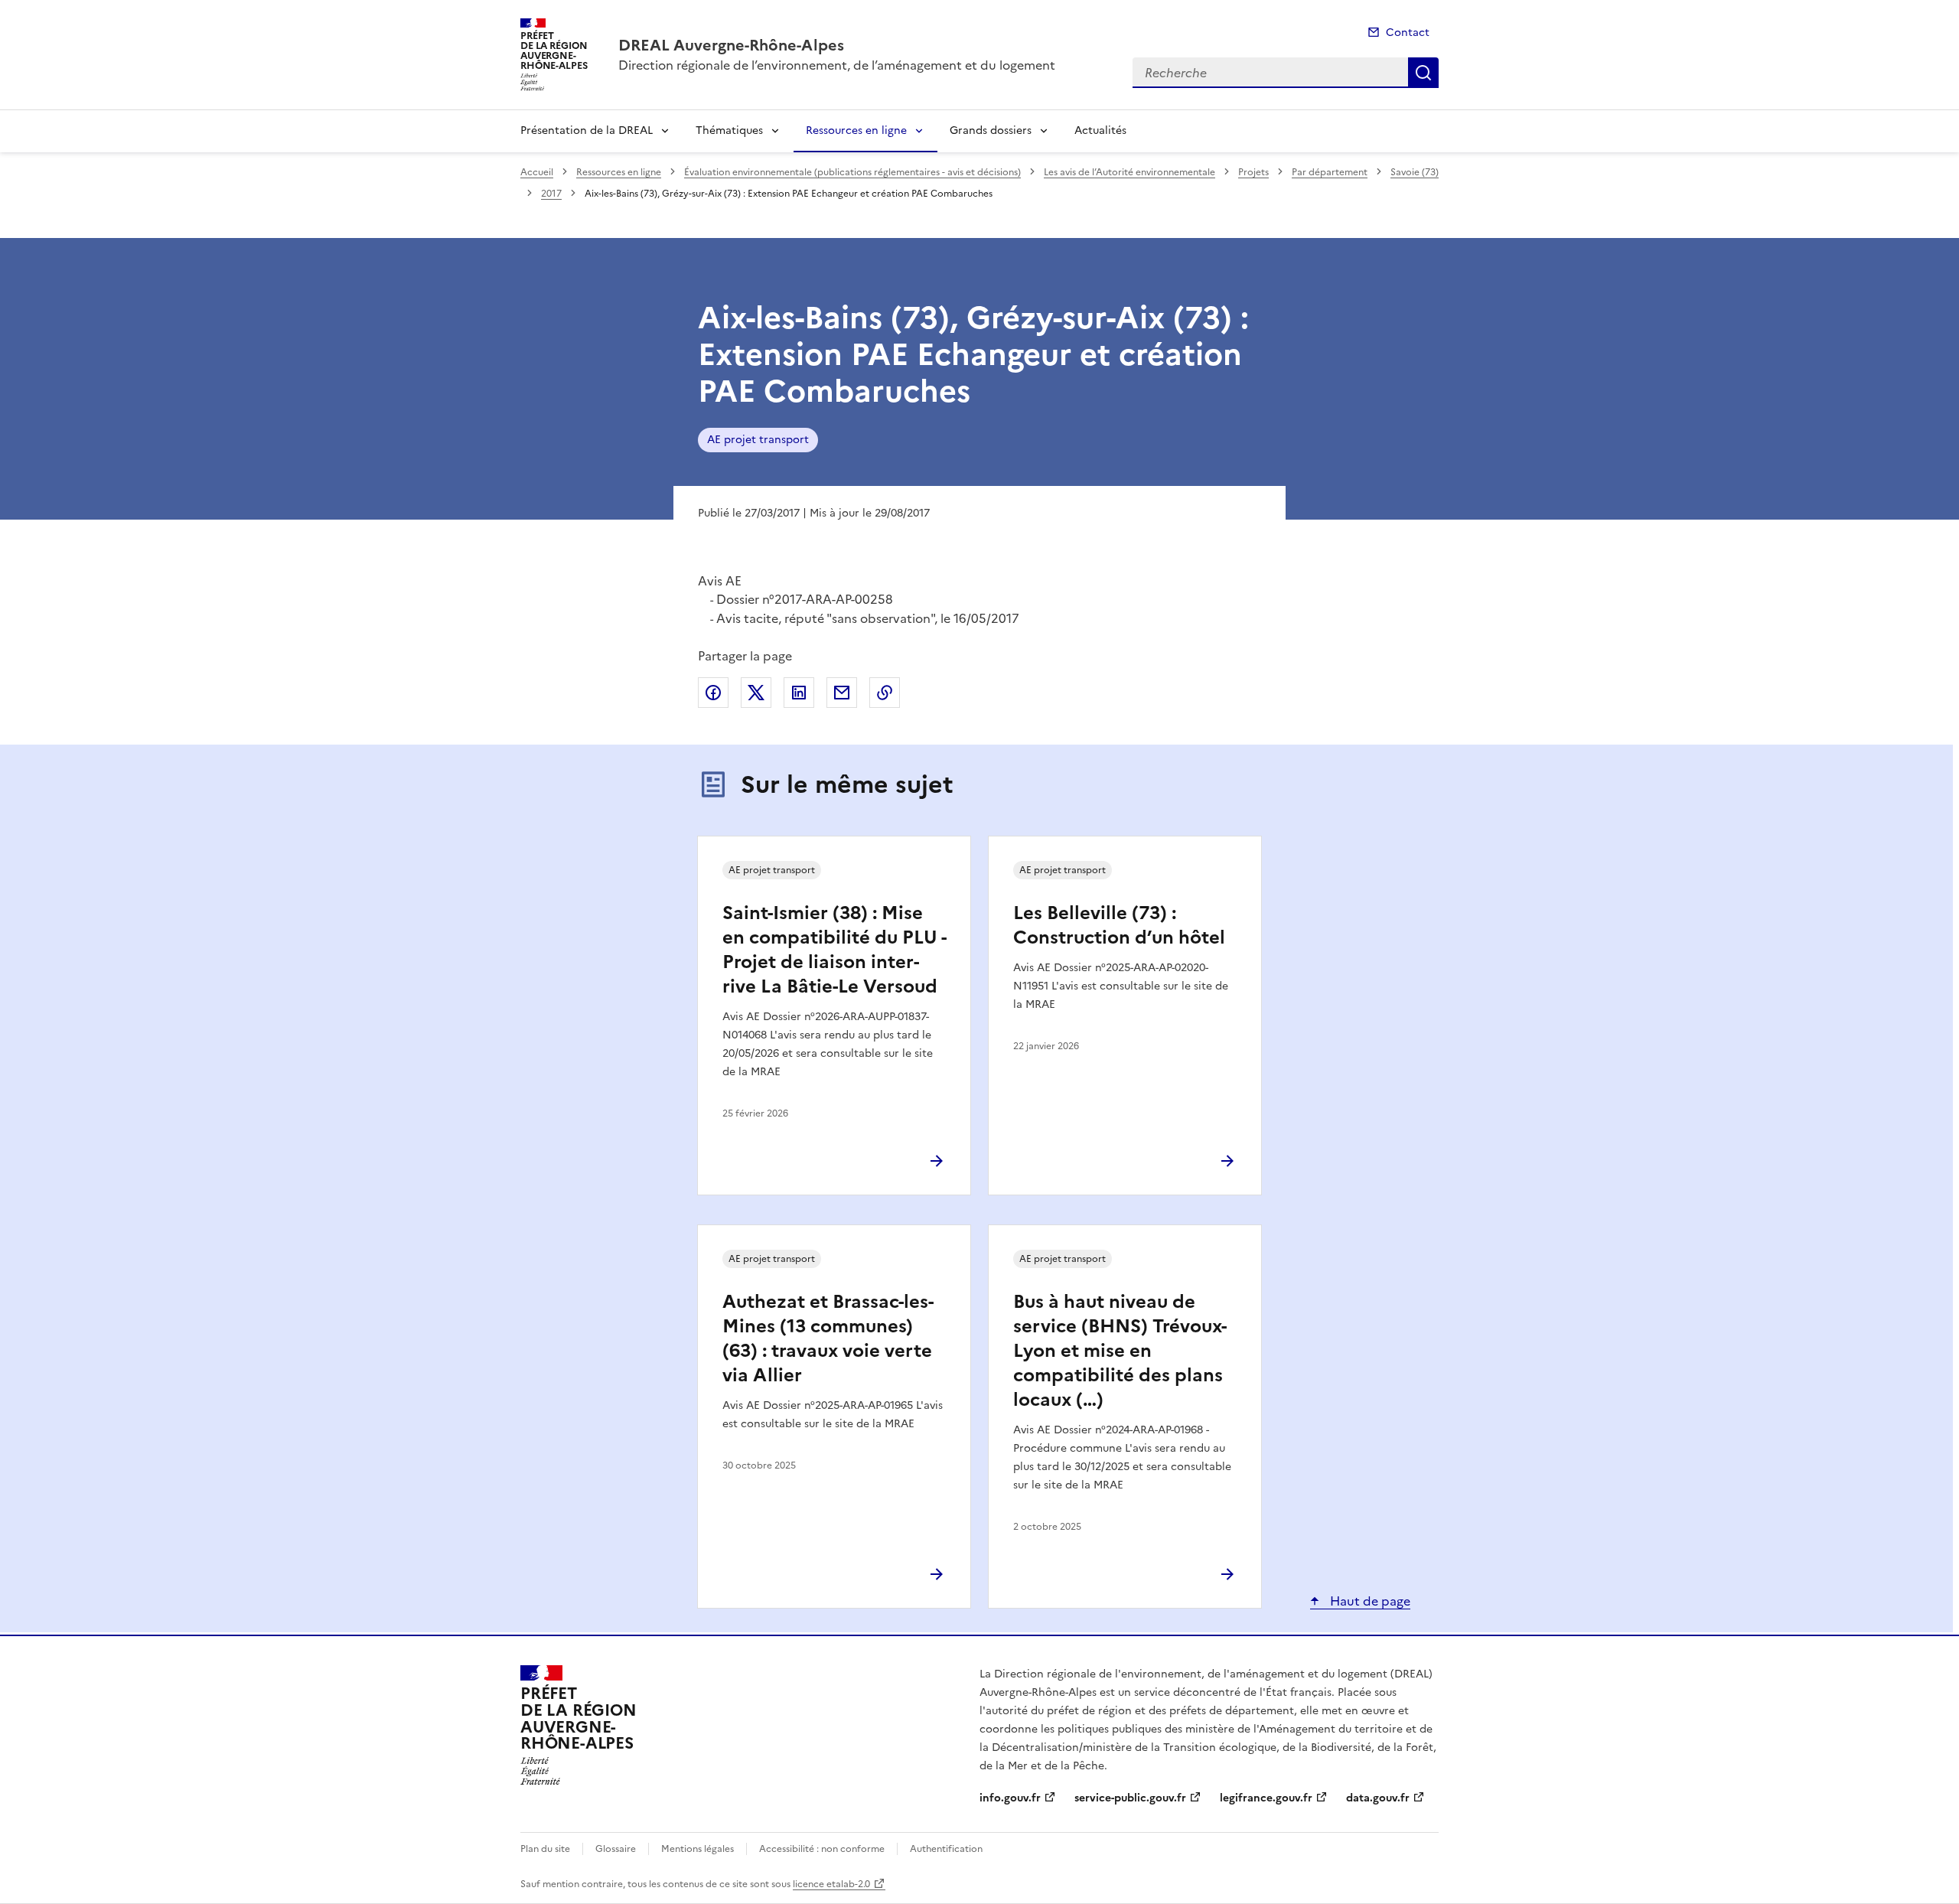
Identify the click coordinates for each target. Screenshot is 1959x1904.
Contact (1408, 33)
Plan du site (545, 1849)
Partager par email (842, 693)
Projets (1253, 172)
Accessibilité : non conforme (822, 1849)
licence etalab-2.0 (831, 1884)
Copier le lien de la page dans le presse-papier (885, 693)
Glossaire (616, 1849)
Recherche (1423, 73)
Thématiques (729, 130)
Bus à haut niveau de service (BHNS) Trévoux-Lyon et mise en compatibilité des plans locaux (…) (1120, 1351)
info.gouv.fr (1010, 1798)
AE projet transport (758, 440)
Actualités (1100, 130)
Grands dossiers (991, 130)
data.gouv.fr (1378, 1798)
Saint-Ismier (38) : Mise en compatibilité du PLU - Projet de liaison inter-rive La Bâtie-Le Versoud (834, 950)
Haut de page (1369, 1601)
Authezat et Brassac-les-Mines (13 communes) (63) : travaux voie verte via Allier (828, 1338)
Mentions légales (698, 1849)
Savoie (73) (1415, 172)
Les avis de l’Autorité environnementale (1129, 172)
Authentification (946, 1849)
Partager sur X (756, 693)
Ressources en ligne (856, 130)
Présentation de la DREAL (587, 130)
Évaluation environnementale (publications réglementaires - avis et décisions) (852, 172)
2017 (551, 194)
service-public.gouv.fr (1130, 1798)
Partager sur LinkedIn (799, 693)
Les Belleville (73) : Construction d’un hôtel (1119, 925)
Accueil (537, 172)
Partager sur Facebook (713, 693)
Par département (1330, 172)
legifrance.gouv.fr (1266, 1798)
